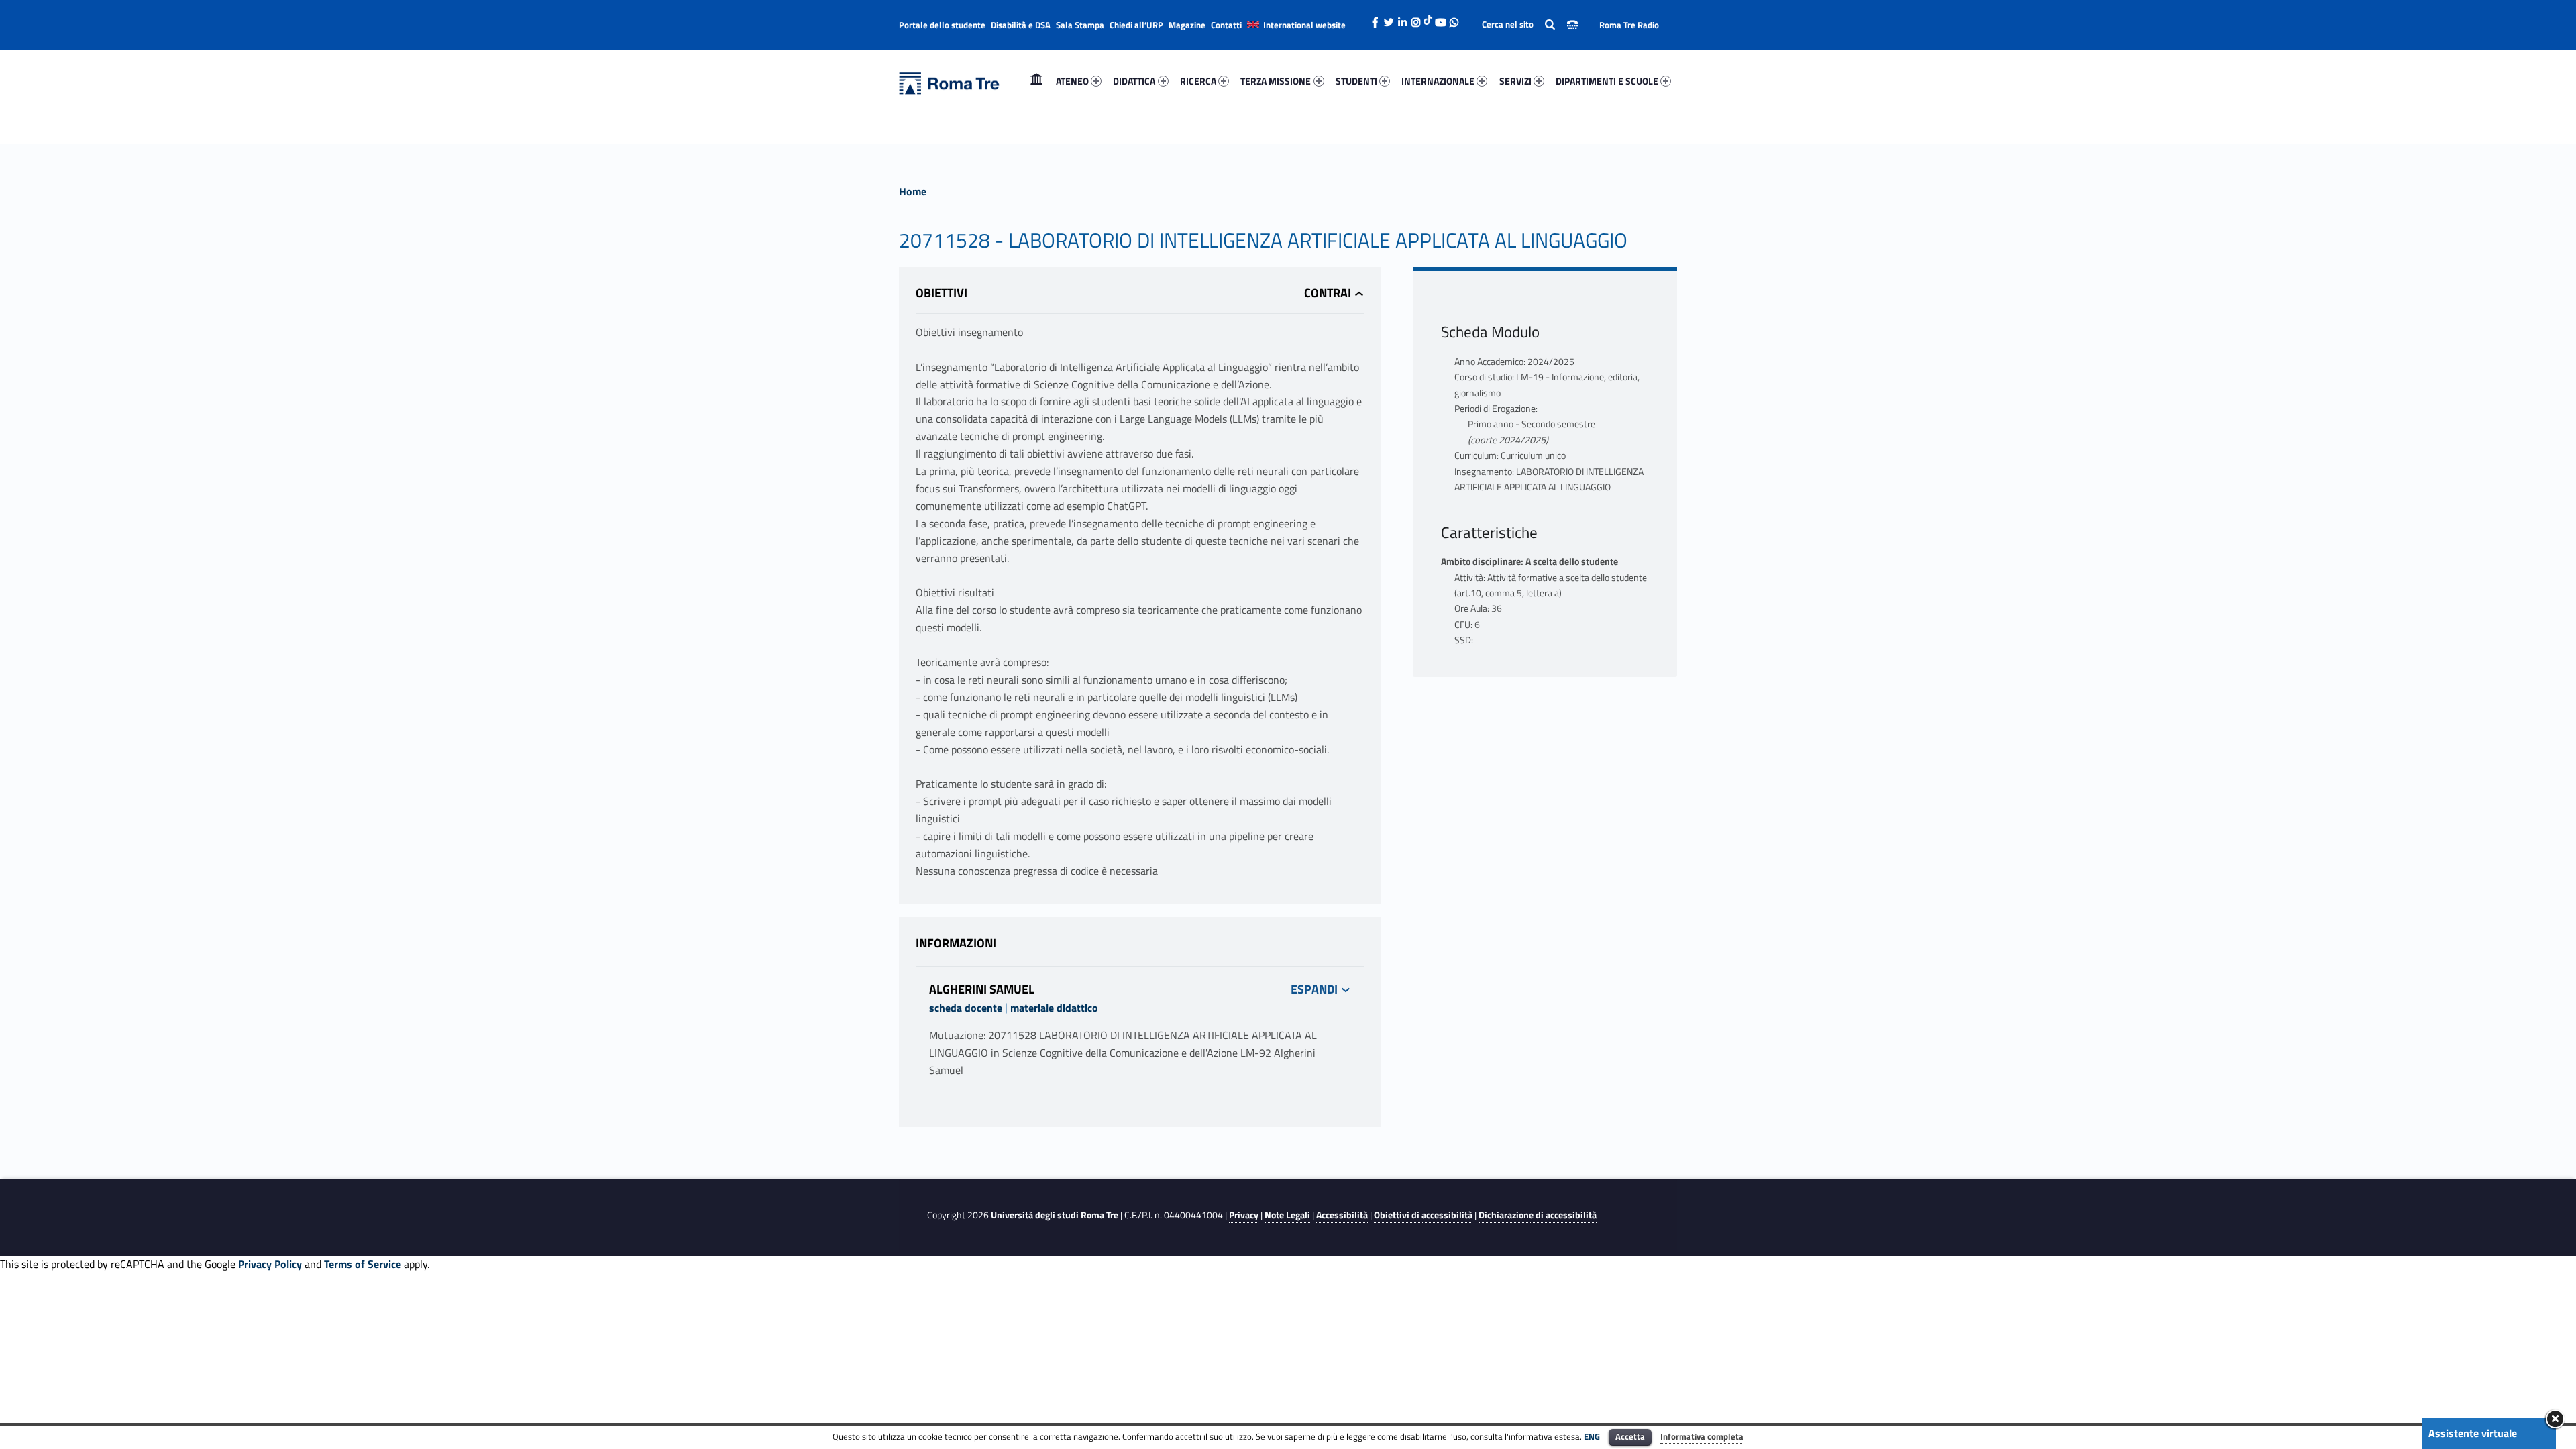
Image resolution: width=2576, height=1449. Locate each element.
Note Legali (1287, 1215)
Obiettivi (942, 293)
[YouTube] (1440, 19)
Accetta (1630, 1436)
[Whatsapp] (1454, 19)
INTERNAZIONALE (1438, 81)
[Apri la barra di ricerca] (1530, 24)
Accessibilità (1342, 1215)
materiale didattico (1054, 1008)
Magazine (1187, 25)
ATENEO (1072, 81)
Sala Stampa (1080, 25)
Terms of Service (363, 1264)
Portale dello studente (942, 25)
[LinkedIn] (1402, 19)
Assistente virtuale (2473, 1433)
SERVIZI (1515, 81)
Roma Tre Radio (1629, 25)
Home (1036, 81)
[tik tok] (1428, 18)
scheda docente (966, 1008)
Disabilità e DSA (1021, 25)
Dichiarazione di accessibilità (1538, 1215)
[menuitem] (1036, 81)
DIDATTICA (1134, 81)
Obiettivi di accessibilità (1423, 1215)
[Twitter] (1389, 19)
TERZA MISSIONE (1276, 81)
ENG (1592, 1436)
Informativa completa (1702, 1436)
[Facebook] (1375, 19)
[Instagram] (1415, 19)
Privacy (1244, 1215)
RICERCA (1198, 81)
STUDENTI (1356, 81)
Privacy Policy (270, 1264)
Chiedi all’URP (1136, 25)
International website (1304, 25)
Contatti (1226, 25)
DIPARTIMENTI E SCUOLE (1607, 81)
